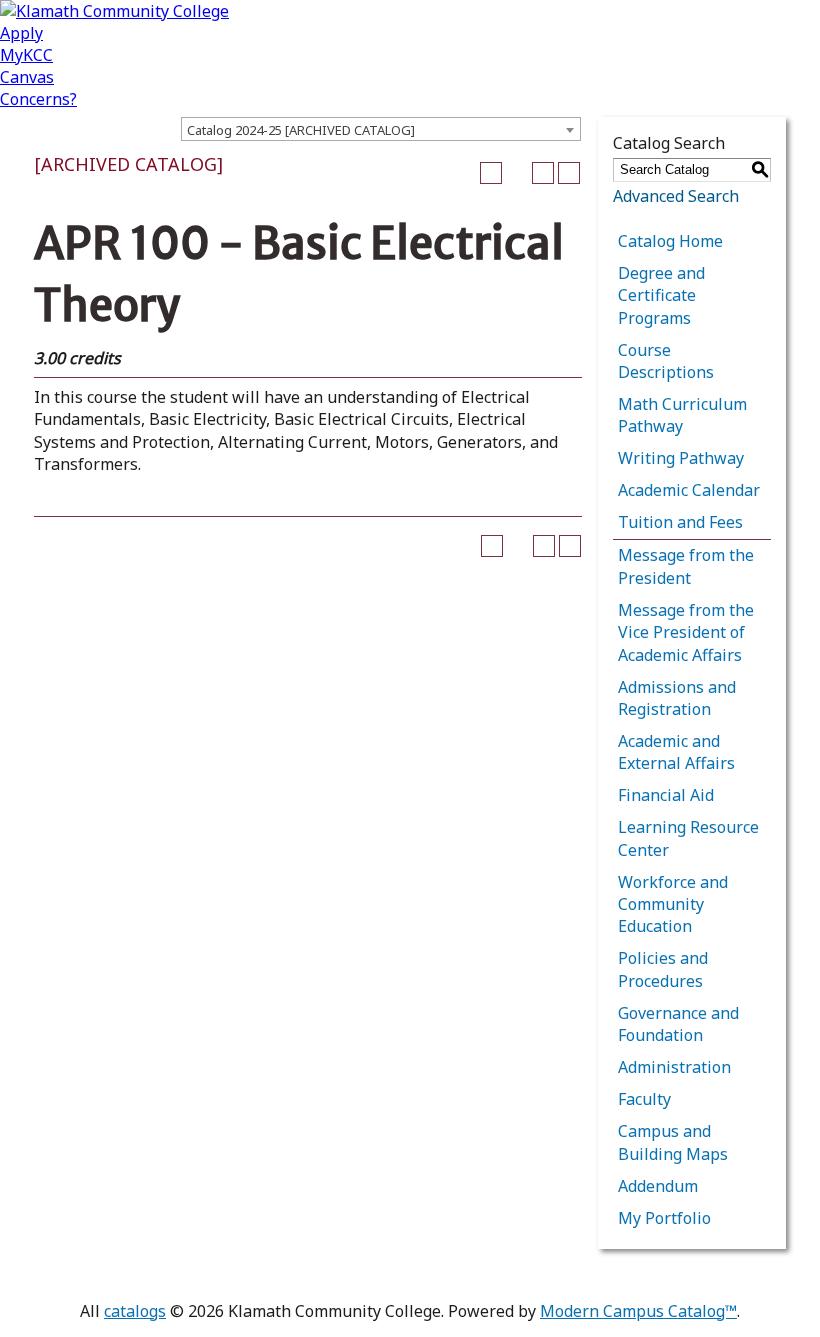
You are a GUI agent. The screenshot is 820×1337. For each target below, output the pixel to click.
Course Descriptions (666, 361)
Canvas (27, 77)
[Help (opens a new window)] (569, 173)
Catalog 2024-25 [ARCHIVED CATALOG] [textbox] (301, 130)
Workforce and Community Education (673, 904)
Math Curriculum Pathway (682, 415)
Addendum (658, 1186)
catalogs (135, 1311)
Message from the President (686, 566)
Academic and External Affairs (676, 752)
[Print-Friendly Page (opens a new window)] (543, 173)
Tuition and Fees (680, 522)
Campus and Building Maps (673, 1142)
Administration (674, 1067)
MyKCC (26, 55)
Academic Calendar (689, 490)
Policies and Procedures (663, 969)
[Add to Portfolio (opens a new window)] (491, 173)
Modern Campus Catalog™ (638, 1311)
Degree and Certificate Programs (661, 295)
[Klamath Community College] (114, 11)
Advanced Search (676, 196)
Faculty (644, 1099)
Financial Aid (666, 795)
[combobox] (381, 129)
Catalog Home (670, 241)
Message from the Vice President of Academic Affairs (686, 632)
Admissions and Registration (677, 698)
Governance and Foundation (678, 1024)
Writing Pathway (681, 458)
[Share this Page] (517, 173)
